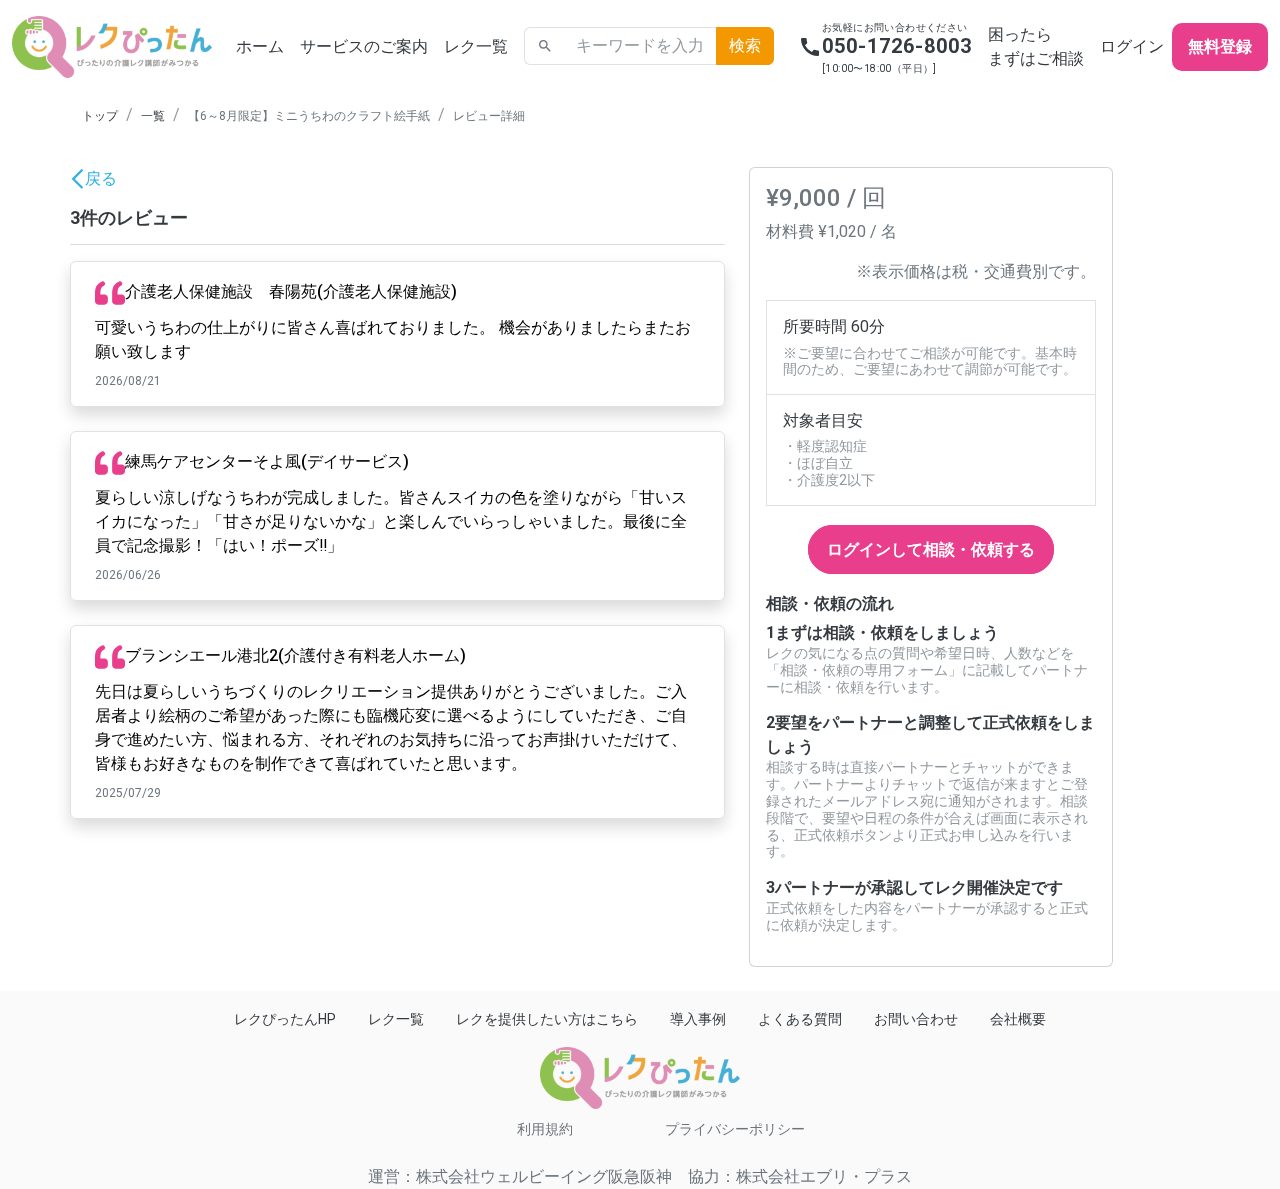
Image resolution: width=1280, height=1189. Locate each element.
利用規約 (545, 1129)
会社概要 (1018, 1019)
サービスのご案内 (364, 46)
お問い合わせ (916, 1019)
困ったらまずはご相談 (1036, 46)
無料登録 (1220, 46)
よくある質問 (800, 1019)
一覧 (153, 116)
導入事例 (698, 1019)
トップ (100, 116)
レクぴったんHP (285, 1019)
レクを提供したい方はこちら (547, 1019)
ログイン (1132, 46)
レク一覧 (476, 46)
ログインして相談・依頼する (931, 549)
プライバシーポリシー (735, 1129)
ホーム (260, 46)
